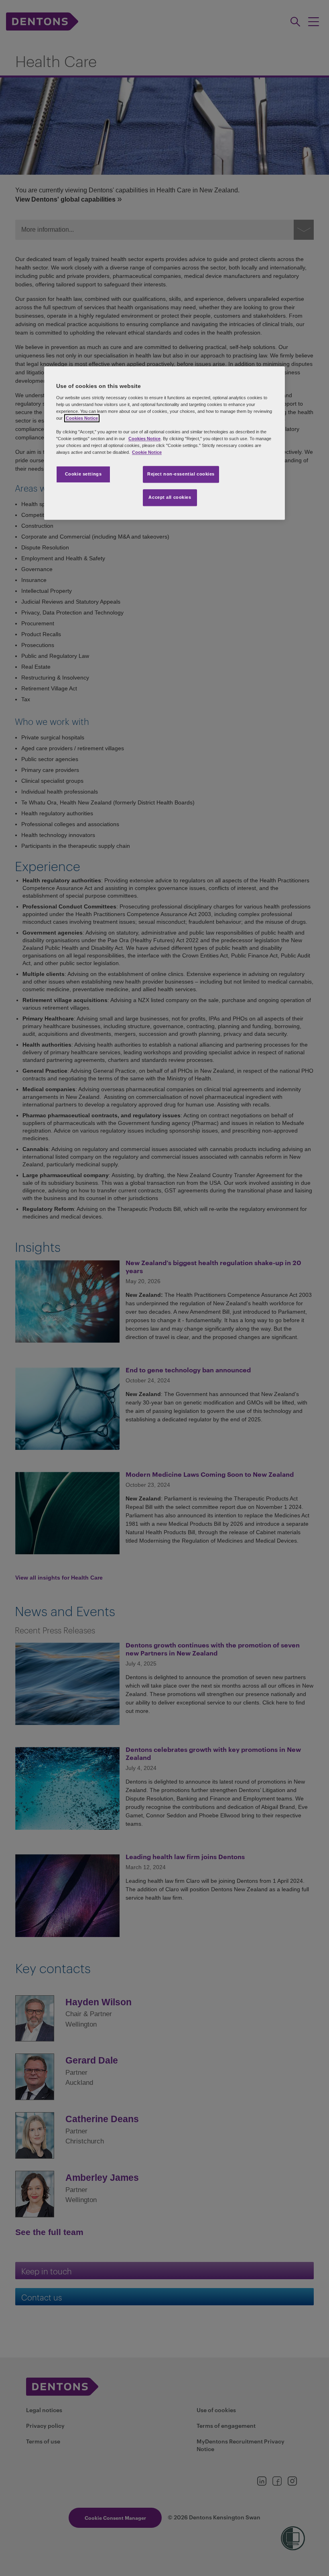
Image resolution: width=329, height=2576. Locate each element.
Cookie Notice (147, 453)
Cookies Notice (82, 418)
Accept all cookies (170, 498)
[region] (164, 443)
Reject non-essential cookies (181, 474)
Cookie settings (83, 474)
